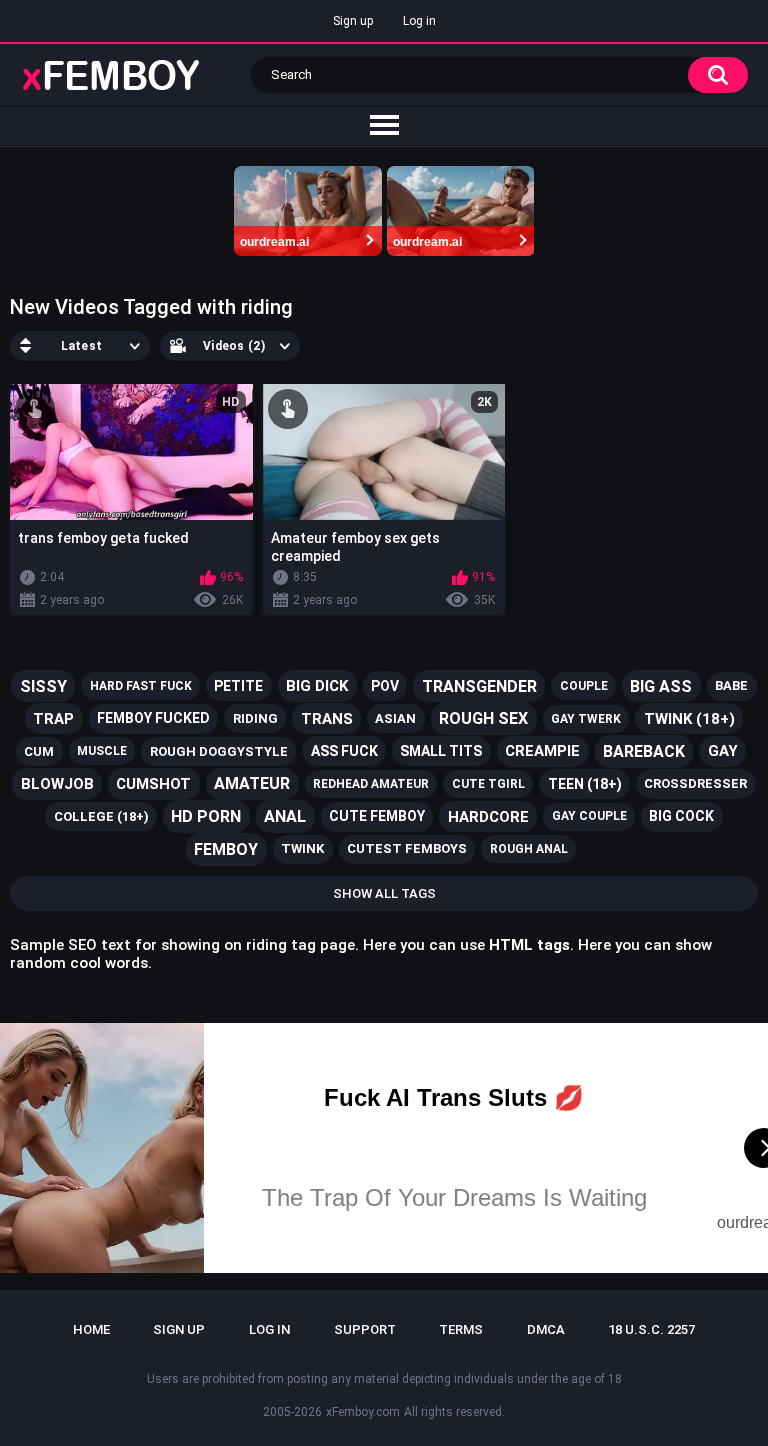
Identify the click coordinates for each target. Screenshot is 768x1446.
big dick (317, 686)
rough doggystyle (219, 751)
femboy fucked (153, 718)
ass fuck (344, 751)
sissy (43, 686)
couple (584, 686)
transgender (479, 686)
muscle (102, 751)
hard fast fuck (141, 686)
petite (238, 686)
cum (39, 751)
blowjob (57, 784)
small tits (441, 751)
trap (53, 719)
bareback (644, 751)
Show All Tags (384, 893)
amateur (252, 783)
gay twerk (586, 719)
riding (255, 718)
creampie (542, 751)
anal (285, 816)
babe (731, 685)
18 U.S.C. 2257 (651, 1329)
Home (91, 1329)
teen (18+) (585, 784)
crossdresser (695, 783)
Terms (461, 1329)
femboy (226, 849)
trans (327, 719)
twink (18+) (689, 719)
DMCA (546, 1329)
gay (723, 751)
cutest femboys (407, 848)
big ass (661, 686)
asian (395, 718)
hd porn (206, 816)
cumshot (153, 784)
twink (302, 848)
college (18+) (101, 816)
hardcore (488, 817)
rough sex (483, 718)
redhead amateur (371, 784)
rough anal (529, 849)
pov (385, 686)
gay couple (589, 816)
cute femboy (377, 816)
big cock (681, 816)
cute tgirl (488, 784)
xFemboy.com (363, 1412)
